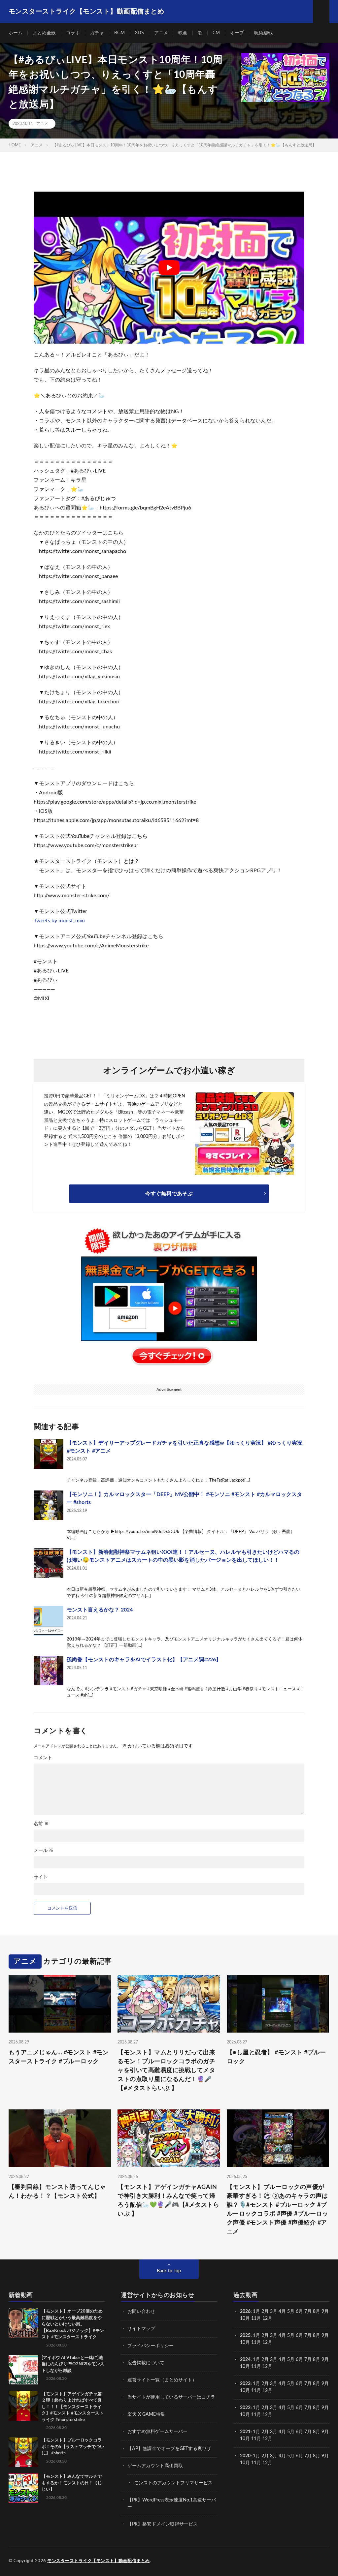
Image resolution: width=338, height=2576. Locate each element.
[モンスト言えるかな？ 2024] (49, 1621)
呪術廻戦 (263, 33)
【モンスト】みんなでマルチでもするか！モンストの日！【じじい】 (72, 2483)
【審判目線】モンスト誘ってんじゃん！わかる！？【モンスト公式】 (57, 2192)
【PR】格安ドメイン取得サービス (163, 2524)
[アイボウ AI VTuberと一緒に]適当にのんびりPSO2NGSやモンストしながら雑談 (73, 2364)
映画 (183, 33)
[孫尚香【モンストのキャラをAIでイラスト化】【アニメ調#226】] (49, 1671)
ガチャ (97, 33)
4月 (282, 2312)
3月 (274, 2312)
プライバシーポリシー (151, 2346)
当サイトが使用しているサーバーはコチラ (171, 2397)
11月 (256, 2343)
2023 (245, 2384)
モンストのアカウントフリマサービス (173, 2483)
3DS (139, 33)
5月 (291, 2312)
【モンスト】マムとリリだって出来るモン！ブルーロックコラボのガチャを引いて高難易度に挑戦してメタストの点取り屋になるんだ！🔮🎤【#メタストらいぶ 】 (166, 2070)
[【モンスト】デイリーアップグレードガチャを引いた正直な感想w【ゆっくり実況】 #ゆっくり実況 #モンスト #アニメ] (49, 1454)
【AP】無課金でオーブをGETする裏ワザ (169, 2449)
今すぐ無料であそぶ (169, 1194)
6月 (299, 2312)
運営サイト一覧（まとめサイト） (162, 2380)
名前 (41, 1824)
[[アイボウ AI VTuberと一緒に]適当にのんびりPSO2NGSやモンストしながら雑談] (23, 2370)
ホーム (16, 33)
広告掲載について (146, 2363)
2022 (245, 2408)
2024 (245, 2360)
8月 (317, 2312)
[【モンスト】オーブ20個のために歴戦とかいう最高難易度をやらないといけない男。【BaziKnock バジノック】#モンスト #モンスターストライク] (23, 2323)
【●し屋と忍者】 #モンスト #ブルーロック (276, 2057)
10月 (245, 2343)
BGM (119, 33)
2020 (245, 2456)
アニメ (161, 33)
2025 (245, 2336)
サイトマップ (141, 2329)
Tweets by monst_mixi (59, 921)
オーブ (237, 33)
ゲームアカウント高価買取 (155, 2466)
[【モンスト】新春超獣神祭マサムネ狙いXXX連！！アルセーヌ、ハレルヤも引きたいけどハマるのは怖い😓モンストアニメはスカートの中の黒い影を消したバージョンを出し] (49, 1563)
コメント (43, 1758)
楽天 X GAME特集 (146, 2414)
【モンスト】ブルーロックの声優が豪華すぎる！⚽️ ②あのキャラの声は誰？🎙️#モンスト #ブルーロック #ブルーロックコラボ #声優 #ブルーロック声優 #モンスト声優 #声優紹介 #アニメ (278, 2209)
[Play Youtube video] (169, 268)
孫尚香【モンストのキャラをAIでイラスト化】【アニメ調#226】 (144, 1660)
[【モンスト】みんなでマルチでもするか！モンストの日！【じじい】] (23, 2488)
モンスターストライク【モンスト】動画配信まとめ (99, 2561)
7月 (308, 2312)
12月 (267, 2343)
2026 (245, 2312)
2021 (245, 2432)
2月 (265, 2312)
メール (44, 1851)
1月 (256, 2312)
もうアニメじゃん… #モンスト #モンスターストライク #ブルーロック (59, 2057)
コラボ (73, 33)
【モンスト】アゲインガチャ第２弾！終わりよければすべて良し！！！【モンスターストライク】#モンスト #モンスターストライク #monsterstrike (73, 2407)
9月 (325, 2336)
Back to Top (169, 2271)
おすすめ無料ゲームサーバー (157, 2432)
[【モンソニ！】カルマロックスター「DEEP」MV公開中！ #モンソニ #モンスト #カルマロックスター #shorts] (49, 1505)
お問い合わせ (141, 2312)
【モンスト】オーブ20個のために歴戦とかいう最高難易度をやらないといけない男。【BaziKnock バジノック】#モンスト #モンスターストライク (73, 2324)
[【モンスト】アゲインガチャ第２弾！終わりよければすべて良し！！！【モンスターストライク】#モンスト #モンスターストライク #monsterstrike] (23, 2406)
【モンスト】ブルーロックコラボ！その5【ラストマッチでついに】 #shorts (73, 2447)
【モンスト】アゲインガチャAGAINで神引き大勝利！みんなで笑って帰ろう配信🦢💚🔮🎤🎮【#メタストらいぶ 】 (168, 2201)
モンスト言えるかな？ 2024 (100, 1610)
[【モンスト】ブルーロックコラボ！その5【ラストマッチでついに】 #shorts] (23, 2452)
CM (216, 33)
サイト (41, 1877)
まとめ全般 (44, 33)
